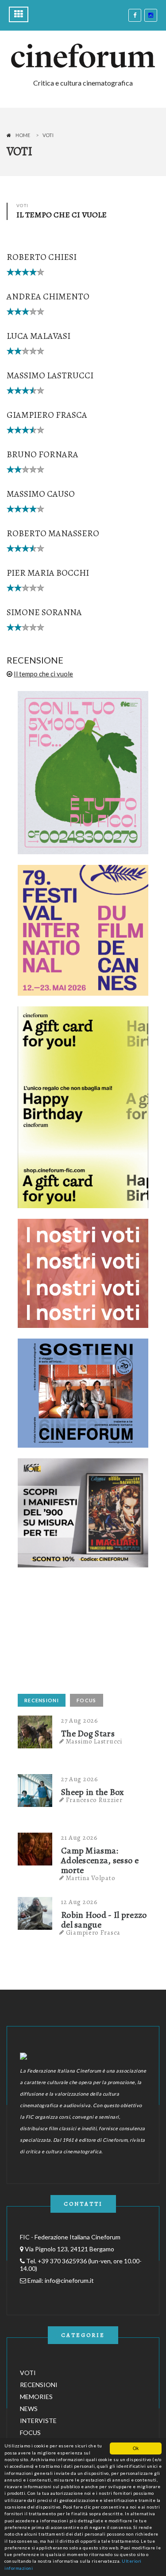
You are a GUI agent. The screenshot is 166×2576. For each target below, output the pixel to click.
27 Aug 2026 (80, 1720)
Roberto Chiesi (42, 257)
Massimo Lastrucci (50, 375)
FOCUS (87, 1700)
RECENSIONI (42, 1700)
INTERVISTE (38, 2421)
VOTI (28, 2373)
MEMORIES (36, 2397)
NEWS (29, 2409)
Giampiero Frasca (47, 415)
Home (23, 135)
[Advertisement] (84, 1634)
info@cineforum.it (69, 2280)
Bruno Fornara (42, 454)
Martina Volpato (91, 1878)
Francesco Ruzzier (94, 1800)
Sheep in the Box (93, 1792)
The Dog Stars (88, 1734)
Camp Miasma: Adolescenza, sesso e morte (100, 1861)
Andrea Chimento (48, 296)
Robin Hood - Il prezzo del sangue (104, 1920)
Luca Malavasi (39, 336)
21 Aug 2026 (79, 1838)
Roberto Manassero (53, 533)
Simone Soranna (44, 612)
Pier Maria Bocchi (48, 573)
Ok (136, 2448)
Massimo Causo (41, 494)
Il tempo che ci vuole (43, 674)
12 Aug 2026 (79, 1902)
